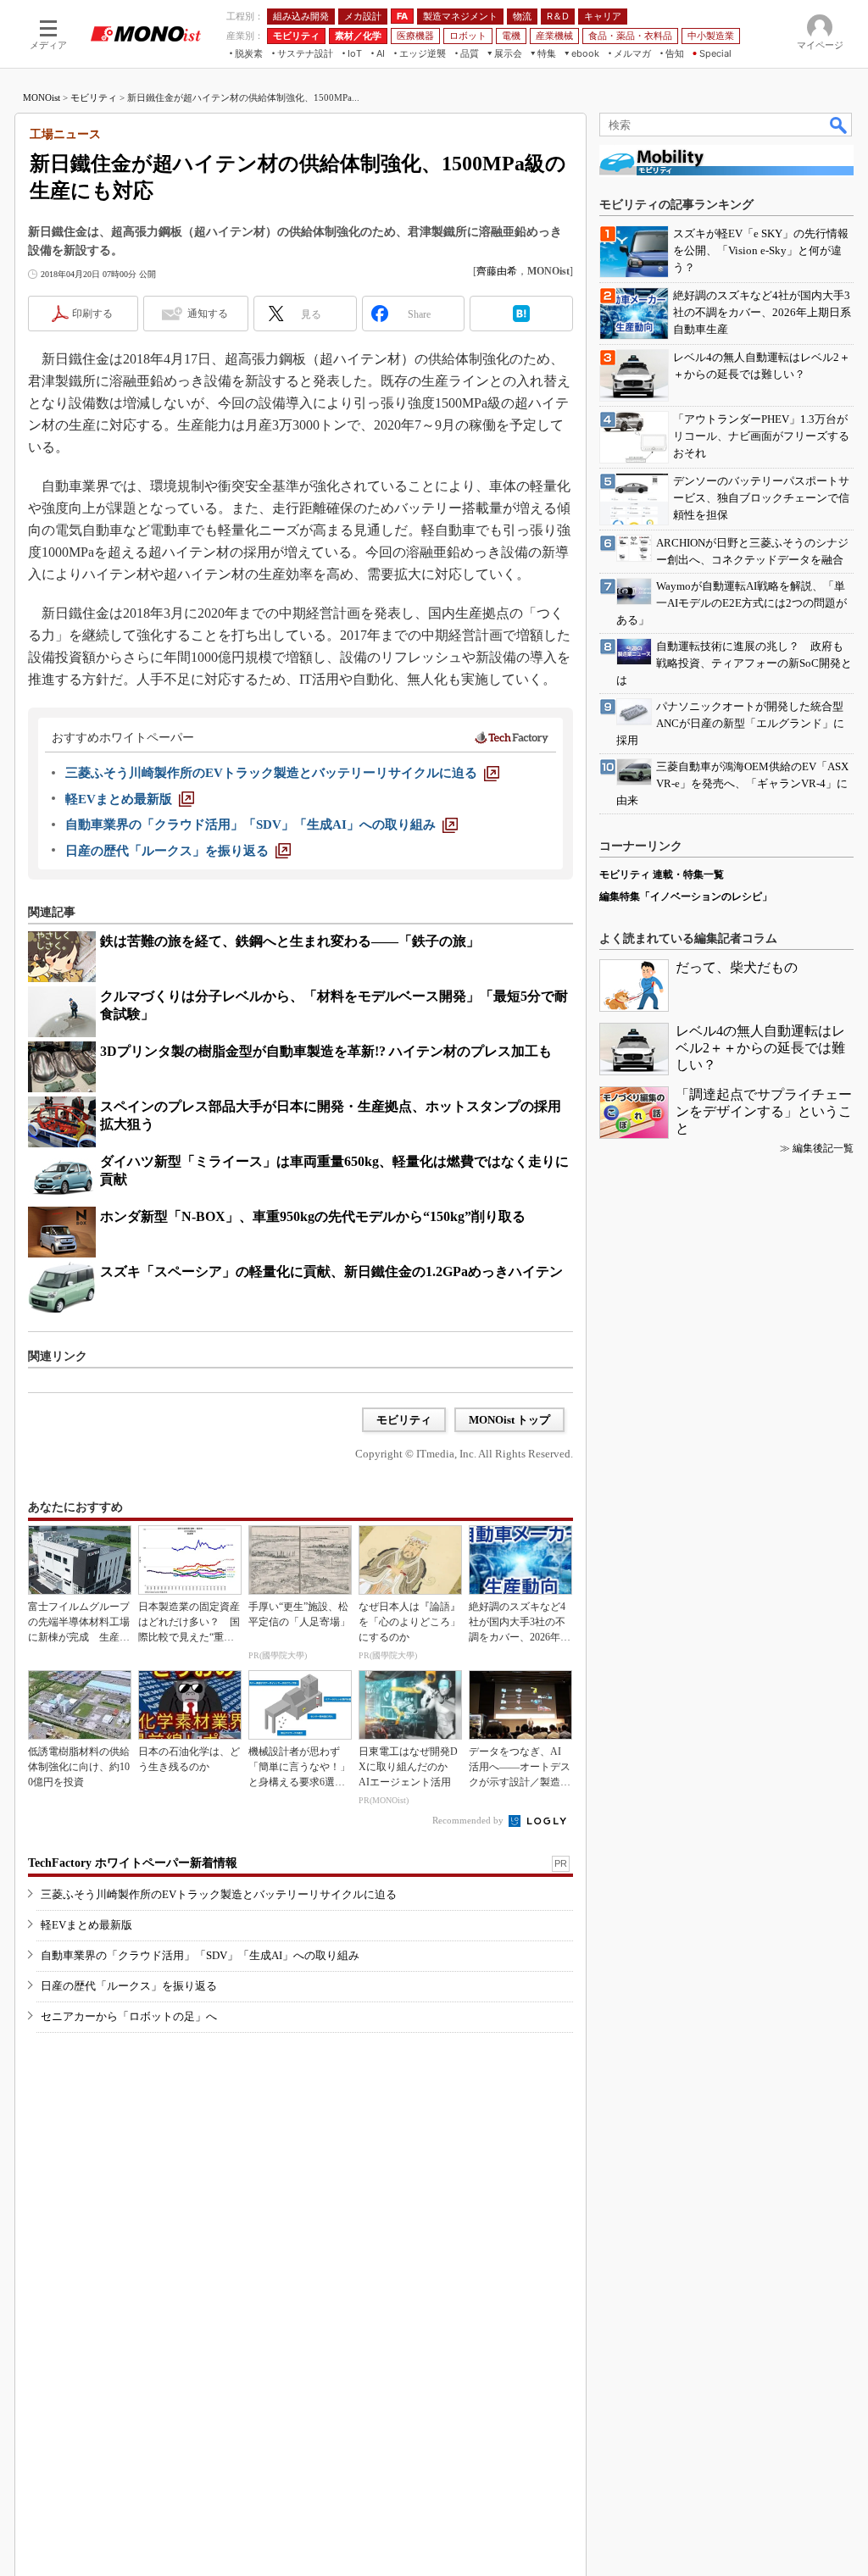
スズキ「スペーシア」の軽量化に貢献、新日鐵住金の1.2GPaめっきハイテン (331, 1271)
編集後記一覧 (823, 1148)
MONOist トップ (509, 1420)
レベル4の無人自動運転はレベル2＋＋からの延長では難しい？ (760, 1048)
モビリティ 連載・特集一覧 (662, 874)
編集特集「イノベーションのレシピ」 (686, 897)
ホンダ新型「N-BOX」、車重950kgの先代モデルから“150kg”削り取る (313, 1216)
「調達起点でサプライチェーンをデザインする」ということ (764, 1111)
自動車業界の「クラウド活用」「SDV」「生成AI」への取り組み (200, 1955)
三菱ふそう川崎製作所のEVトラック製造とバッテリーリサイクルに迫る (219, 1894)
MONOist (42, 97)
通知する (208, 314)
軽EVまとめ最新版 (86, 1925)
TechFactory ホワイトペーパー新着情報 (133, 1863)
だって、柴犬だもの (737, 967)
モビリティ (94, 97)
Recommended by (469, 1820)
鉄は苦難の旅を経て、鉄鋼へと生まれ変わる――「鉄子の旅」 (290, 941)
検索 (839, 125)
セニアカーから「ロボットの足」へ (129, 2016)
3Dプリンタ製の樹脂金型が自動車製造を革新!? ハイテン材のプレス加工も (326, 1051)
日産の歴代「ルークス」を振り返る (129, 1986)
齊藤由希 (497, 271)
